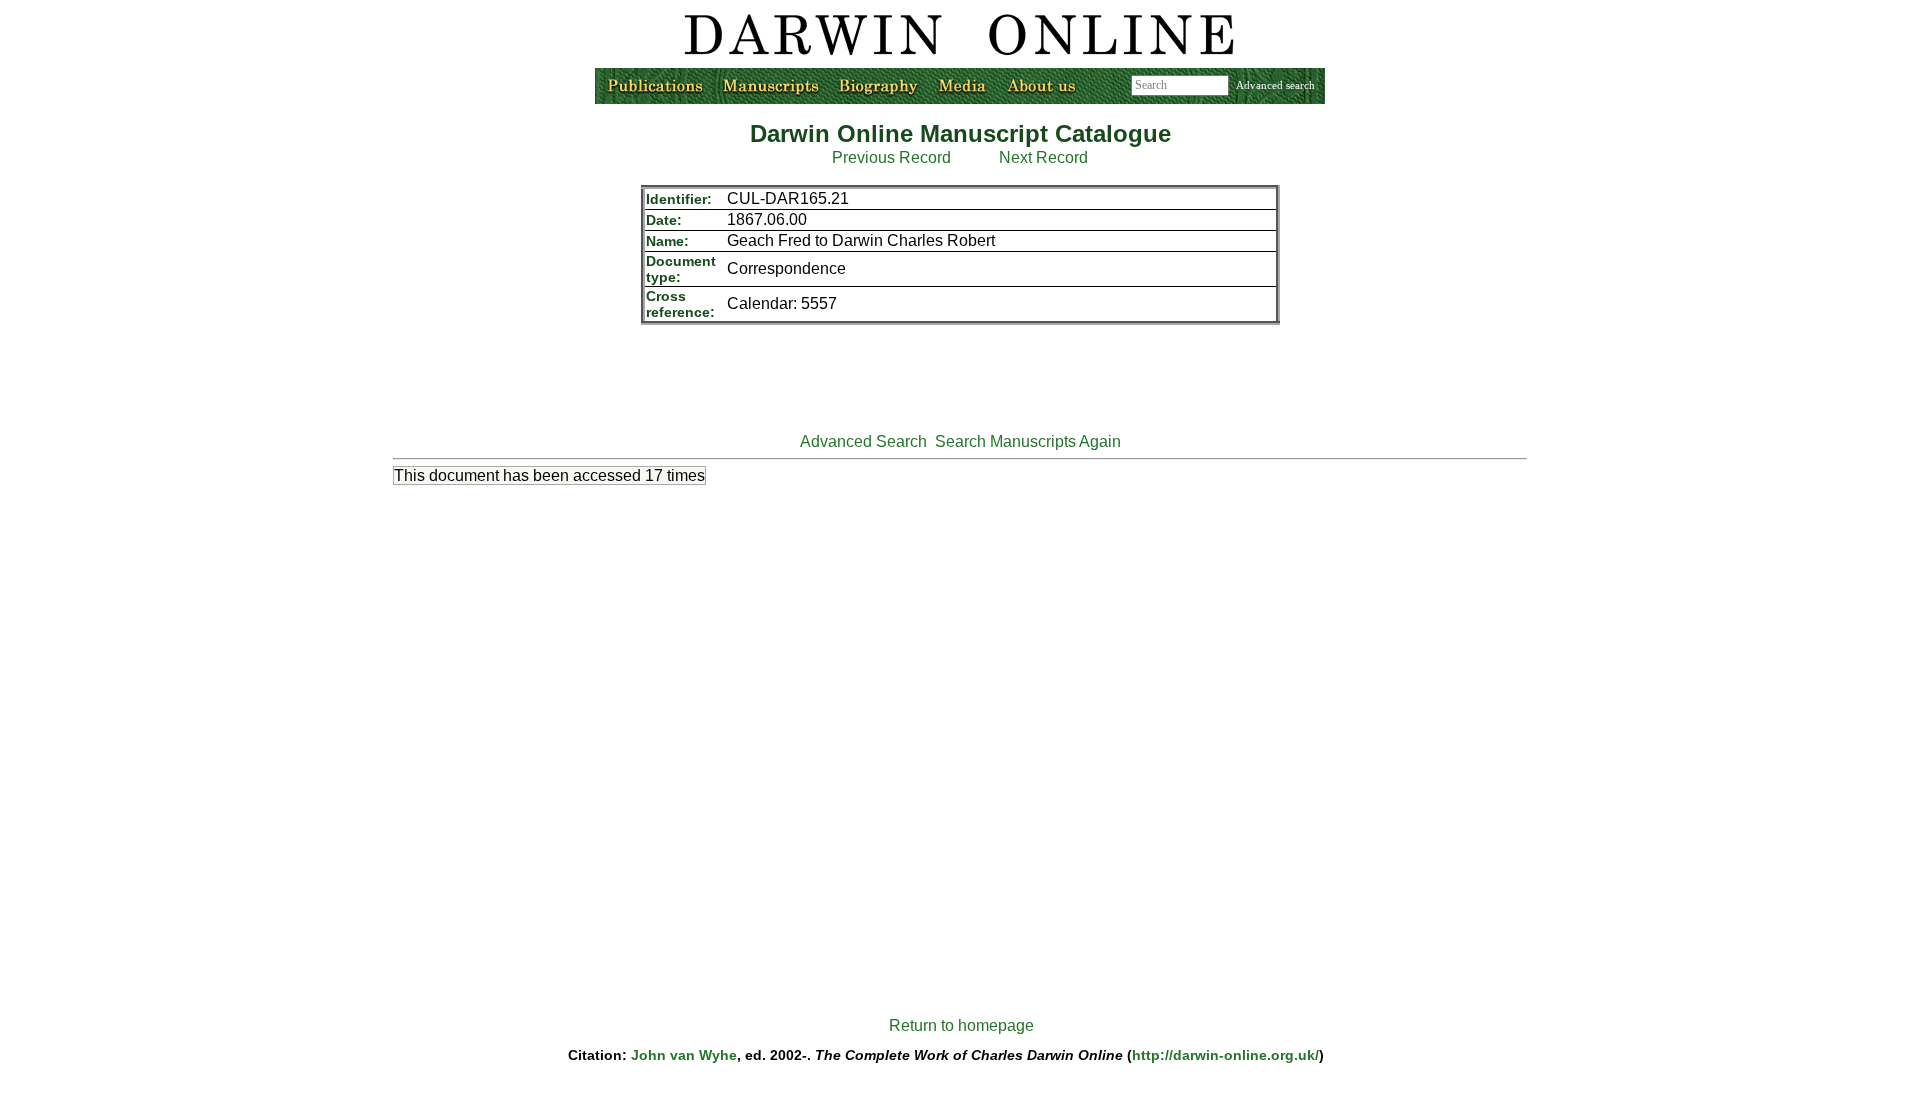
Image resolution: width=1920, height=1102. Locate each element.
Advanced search (1275, 85)
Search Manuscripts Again (1028, 441)
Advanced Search (863, 441)
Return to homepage (961, 1025)
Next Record (1043, 157)
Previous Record (891, 157)
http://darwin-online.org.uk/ (1225, 1055)
